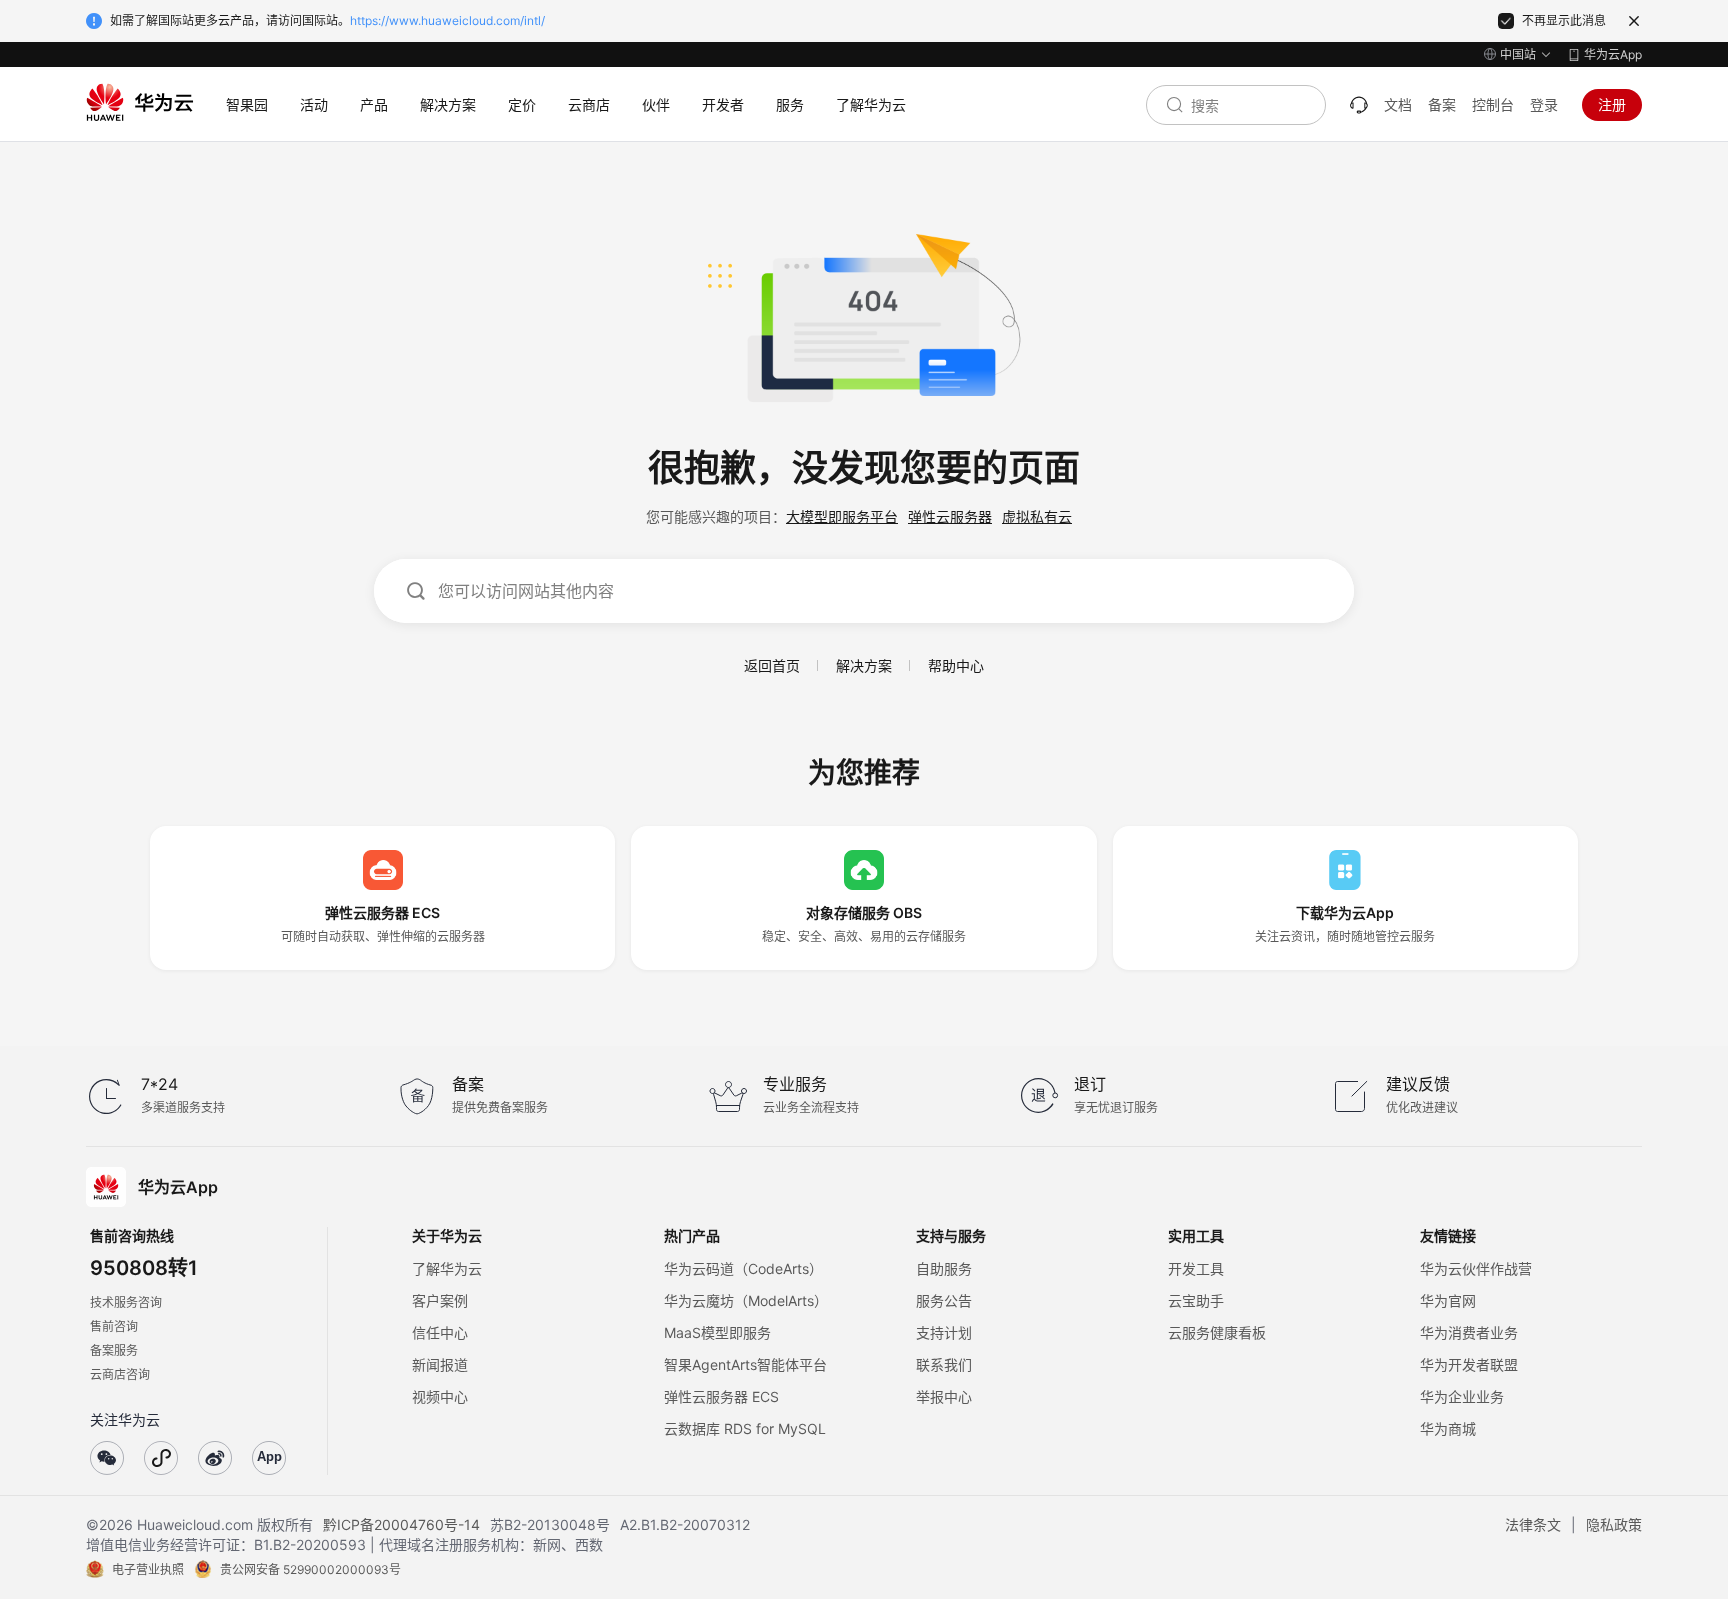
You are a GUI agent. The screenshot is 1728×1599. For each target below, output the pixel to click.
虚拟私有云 (1037, 516)
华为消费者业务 (1469, 1332)
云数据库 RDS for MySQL (745, 1428)
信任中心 (440, 1332)
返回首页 (772, 665)
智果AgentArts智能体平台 (745, 1364)
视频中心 (440, 1396)
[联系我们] (1359, 105)
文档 (1398, 104)
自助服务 (944, 1268)
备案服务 (114, 1350)
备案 (1442, 104)
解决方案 (864, 665)
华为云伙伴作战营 (1476, 1268)
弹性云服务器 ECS (721, 1396)
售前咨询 (114, 1326)
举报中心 (944, 1396)
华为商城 (1448, 1428)
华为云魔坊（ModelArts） (746, 1300)
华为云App (1613, 54)
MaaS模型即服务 (717, 1332)
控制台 (1493, 104)
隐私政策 (1614, 1524)
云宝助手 (1196, 1300)
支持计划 (944, 1332)
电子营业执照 (148, 1569)
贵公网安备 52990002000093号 (310, 1569)
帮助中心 (956, 665)
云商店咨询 (120, 1374)
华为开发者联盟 (1469, 1364)
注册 (1612, 104)
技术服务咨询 (126, 1302)
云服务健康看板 (1217, 1332)
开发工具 (1196, 1268)
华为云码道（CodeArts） (743, 1268)
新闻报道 (440, 1364)
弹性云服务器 (950, 516)
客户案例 (440, 1300)
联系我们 (944, 1364)
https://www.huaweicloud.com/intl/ (447, 20)
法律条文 (1533, 1524)
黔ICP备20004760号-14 (401, 1524)
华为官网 (1448, 1300)
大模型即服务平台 (842, 516)
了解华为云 (447, 1268)
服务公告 (944, 1300)
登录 (1544, 104)
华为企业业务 (1462, 1396)
